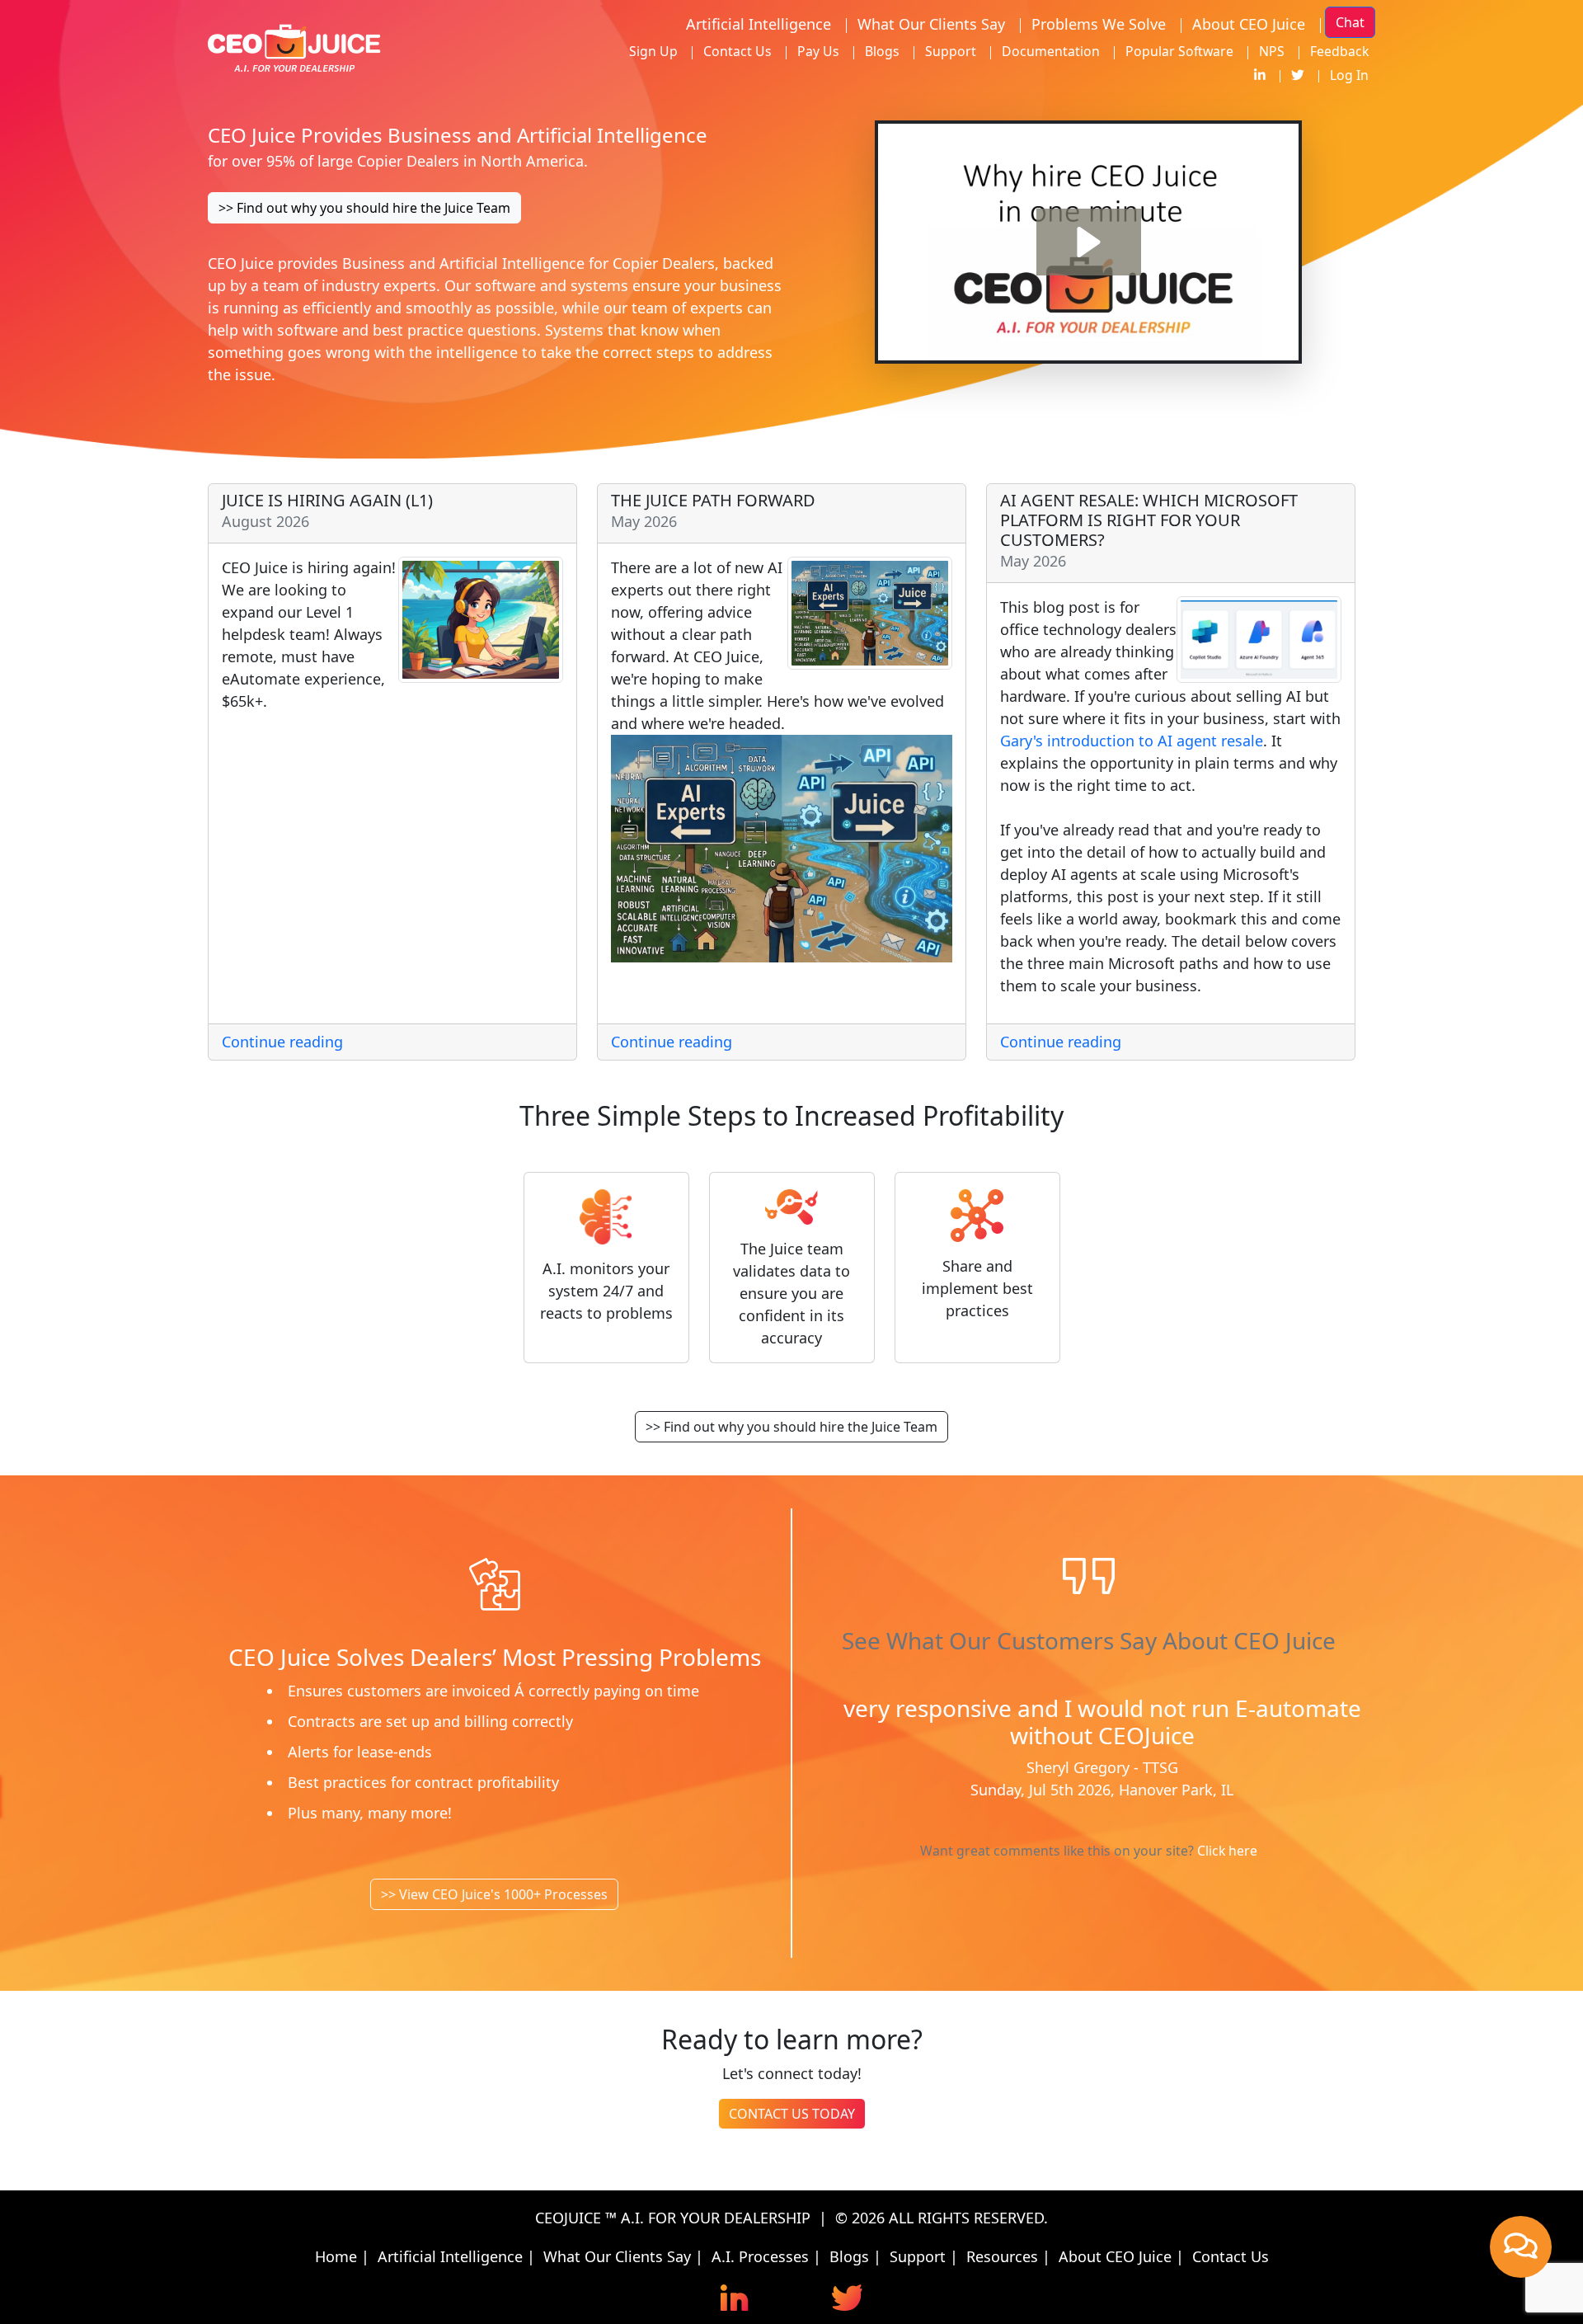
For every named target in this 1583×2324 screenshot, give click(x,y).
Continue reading (282, 1042)
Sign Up (653, 51)
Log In (1349, 75)
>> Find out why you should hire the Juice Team (364, 208)
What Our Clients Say (931, 24)
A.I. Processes (760, 2256)
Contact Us (737, 51)
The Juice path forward (713, 500)
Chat (1350, 22)
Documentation (1051, 51)
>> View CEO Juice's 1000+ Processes (494, 1894)
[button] (1089, 242)
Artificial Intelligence (759, 24)
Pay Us (818, 51)
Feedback (1339, 51)
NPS (1272, 51)
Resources (1002, 2256)
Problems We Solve (1099, 24)
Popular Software (1179, 51)
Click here (1227, 1859)
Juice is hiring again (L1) (327, 500)
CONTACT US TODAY (792, 2114)
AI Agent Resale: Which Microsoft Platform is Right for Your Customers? (1149, 520)
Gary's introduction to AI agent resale (1132, 741)
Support (951, 51)
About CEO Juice (1249, 24)
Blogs (882, 51)
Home (336, 2256)
